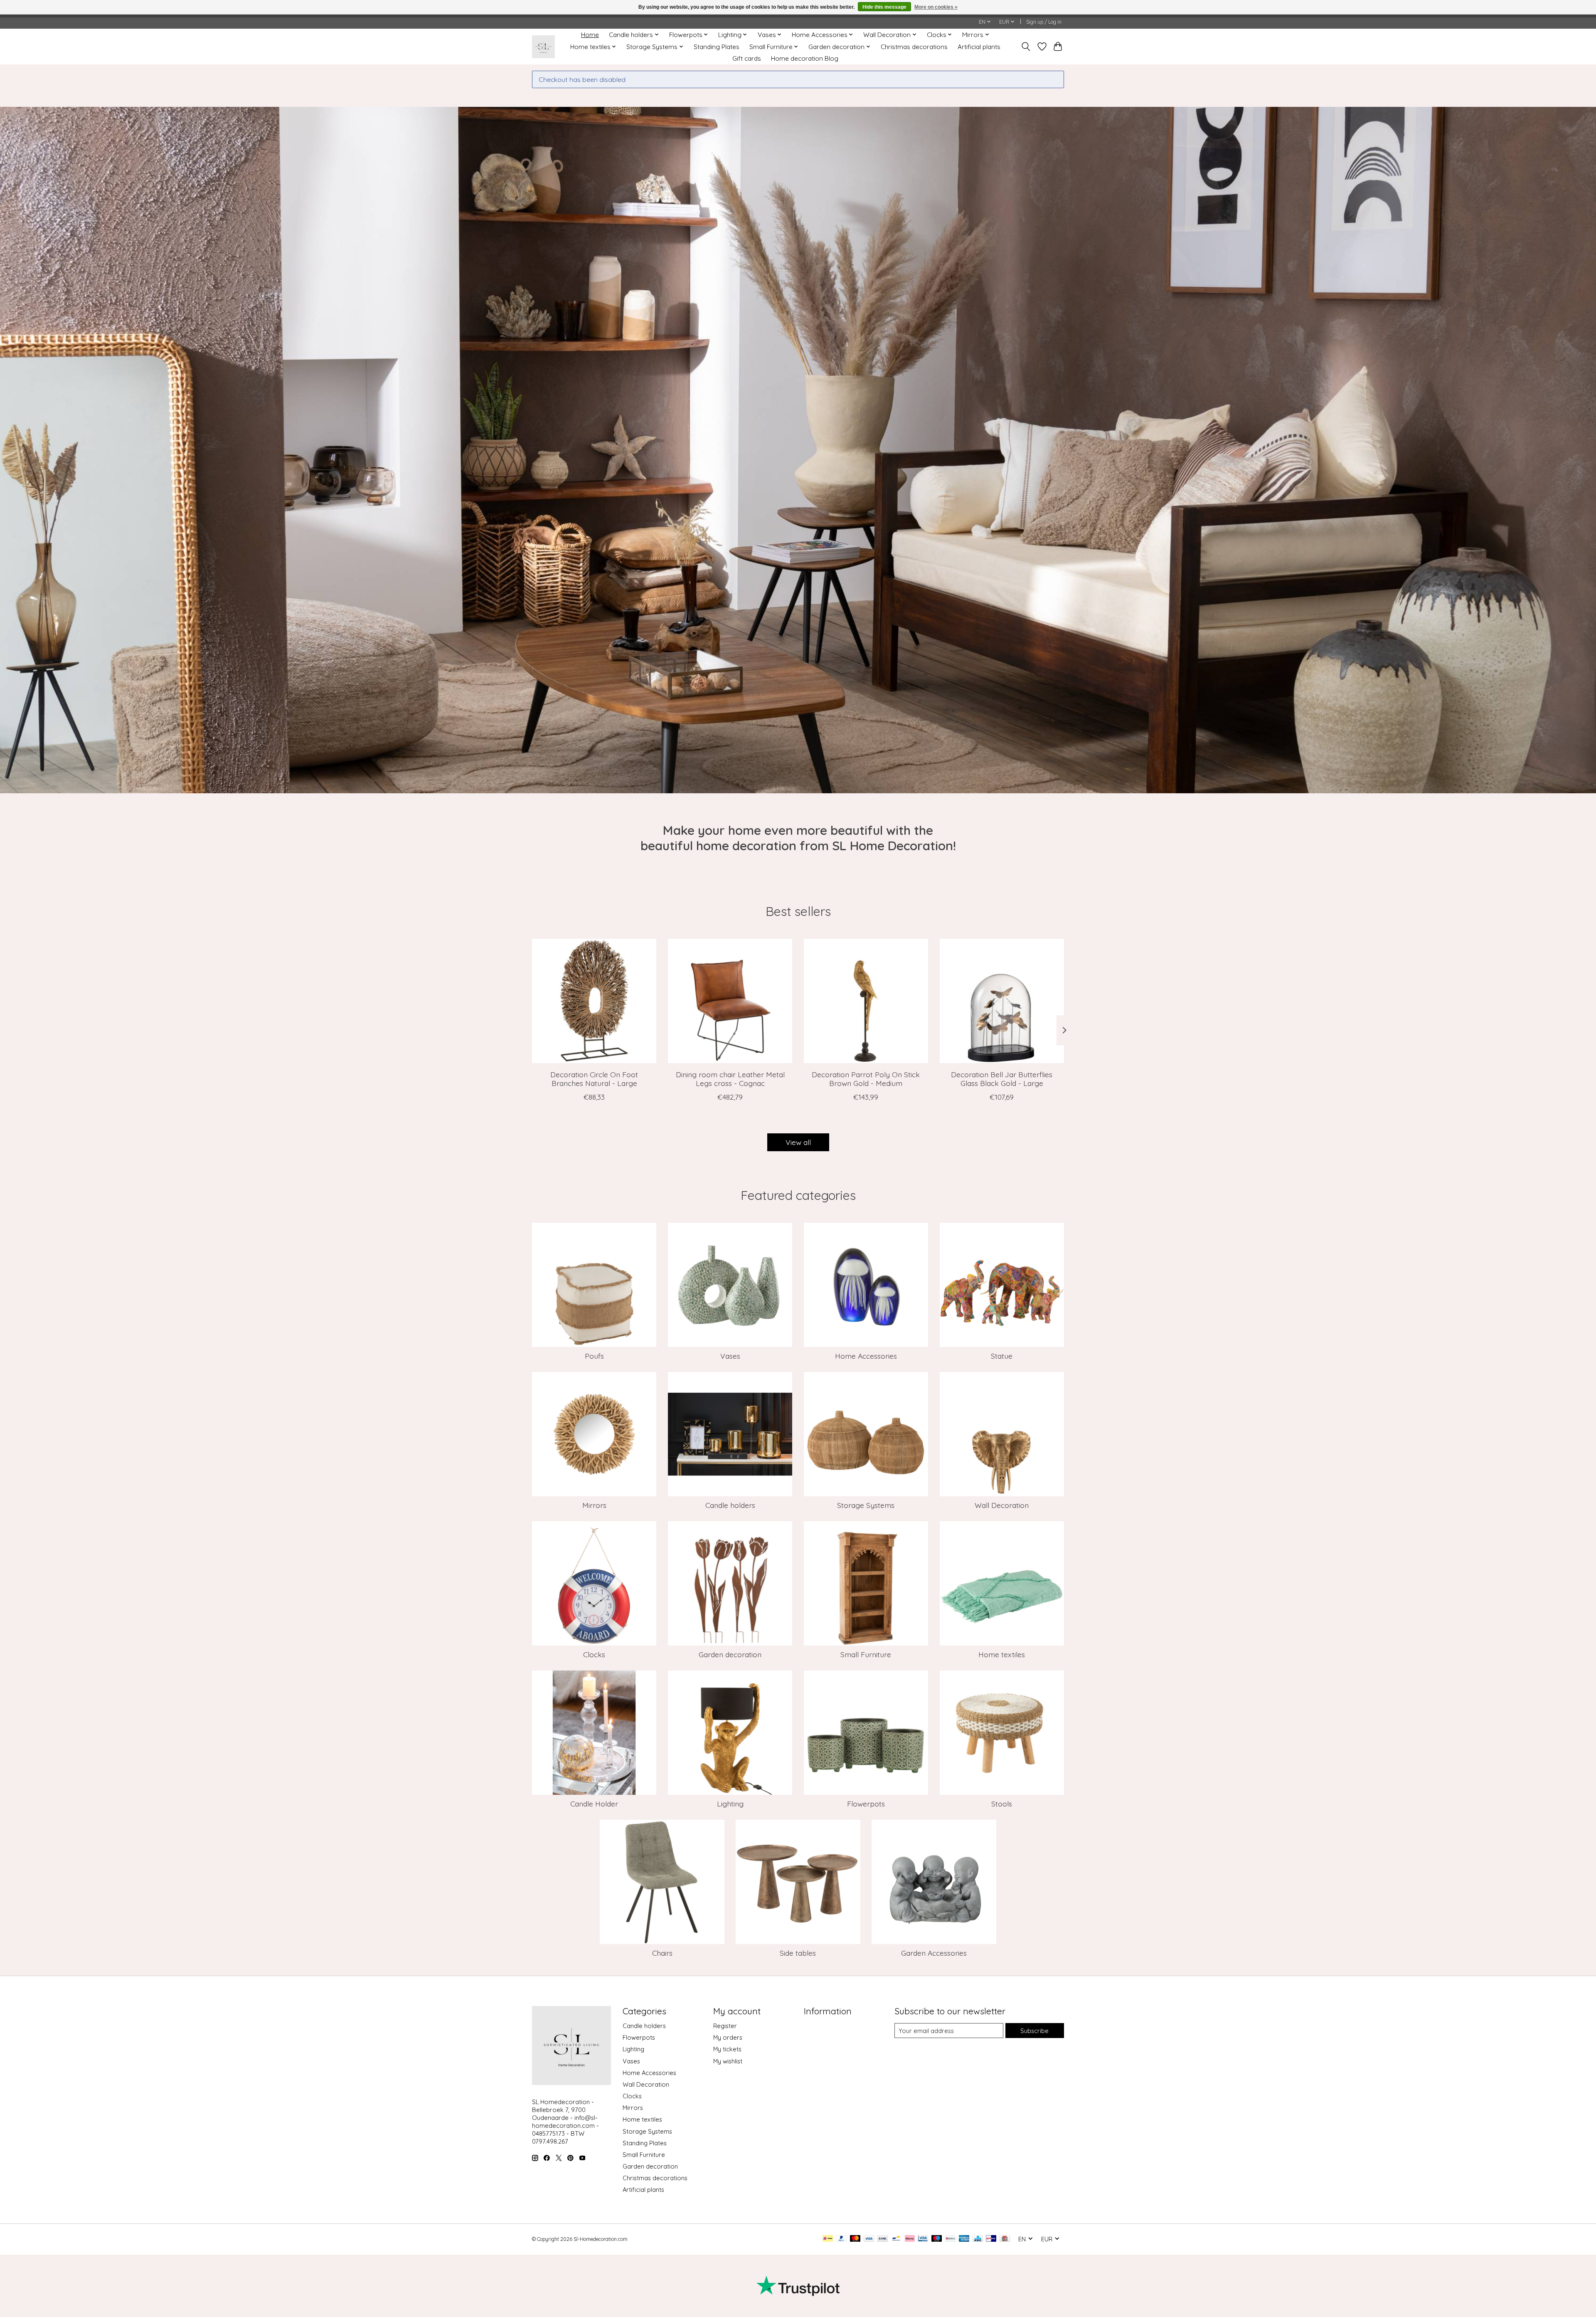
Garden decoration (730, 1654)
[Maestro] (937, 2239)
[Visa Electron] (923, 2239)
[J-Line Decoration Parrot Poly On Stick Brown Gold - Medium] (866, 1001)
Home (590, 35)
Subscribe (1034, 2031)
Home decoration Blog (805, 58)
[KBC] (978, 2239)
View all (798, 1142)
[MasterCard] (855, 2239)
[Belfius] (950, 2239)
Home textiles (1002, 1654)
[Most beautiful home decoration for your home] (543, 47)
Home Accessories (866, 1356)
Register (725, 2026)
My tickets (727, 2049)
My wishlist (728, 2061)
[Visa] (869, 2239)
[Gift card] (1005, 2239)
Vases (730, 1356)
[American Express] (964, 2239)
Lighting (730, 1804)
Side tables (798, 1953)
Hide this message (884, 7)
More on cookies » (936, 7)
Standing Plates (717, 47)
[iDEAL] (828, 2239)
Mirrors (594, 1505)
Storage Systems (866, 1505)
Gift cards (747, 58)
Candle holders (730, 1505)
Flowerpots (866, 1804)
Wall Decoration (1002, 1505)
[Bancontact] (896, 2239)
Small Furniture (866, 1654)
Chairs (662, 1953)
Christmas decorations (914, 47)
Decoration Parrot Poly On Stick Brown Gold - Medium (866, 1079)
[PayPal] (842, 2239)
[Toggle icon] (1026, 47)
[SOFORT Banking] (910, 2239)
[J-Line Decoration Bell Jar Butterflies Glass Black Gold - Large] (1002, 1001)
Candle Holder (594, 1804)
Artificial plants (979, 47)
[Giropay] (991, 2239)
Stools (1002, 1804)
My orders (728, 2037)
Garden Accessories (934, 1953)
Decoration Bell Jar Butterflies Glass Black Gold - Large (1002, 1079)
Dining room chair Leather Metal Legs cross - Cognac (730, 1079)
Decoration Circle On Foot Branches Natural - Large (594, 1079)
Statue (1002, 1356)
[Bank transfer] (883, 2239)
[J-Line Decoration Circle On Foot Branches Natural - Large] (594, 1001)
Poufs (594, 1356)
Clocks (594, 1654)
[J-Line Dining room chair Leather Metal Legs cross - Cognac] (730, 1001)
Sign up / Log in (1044, 22)
